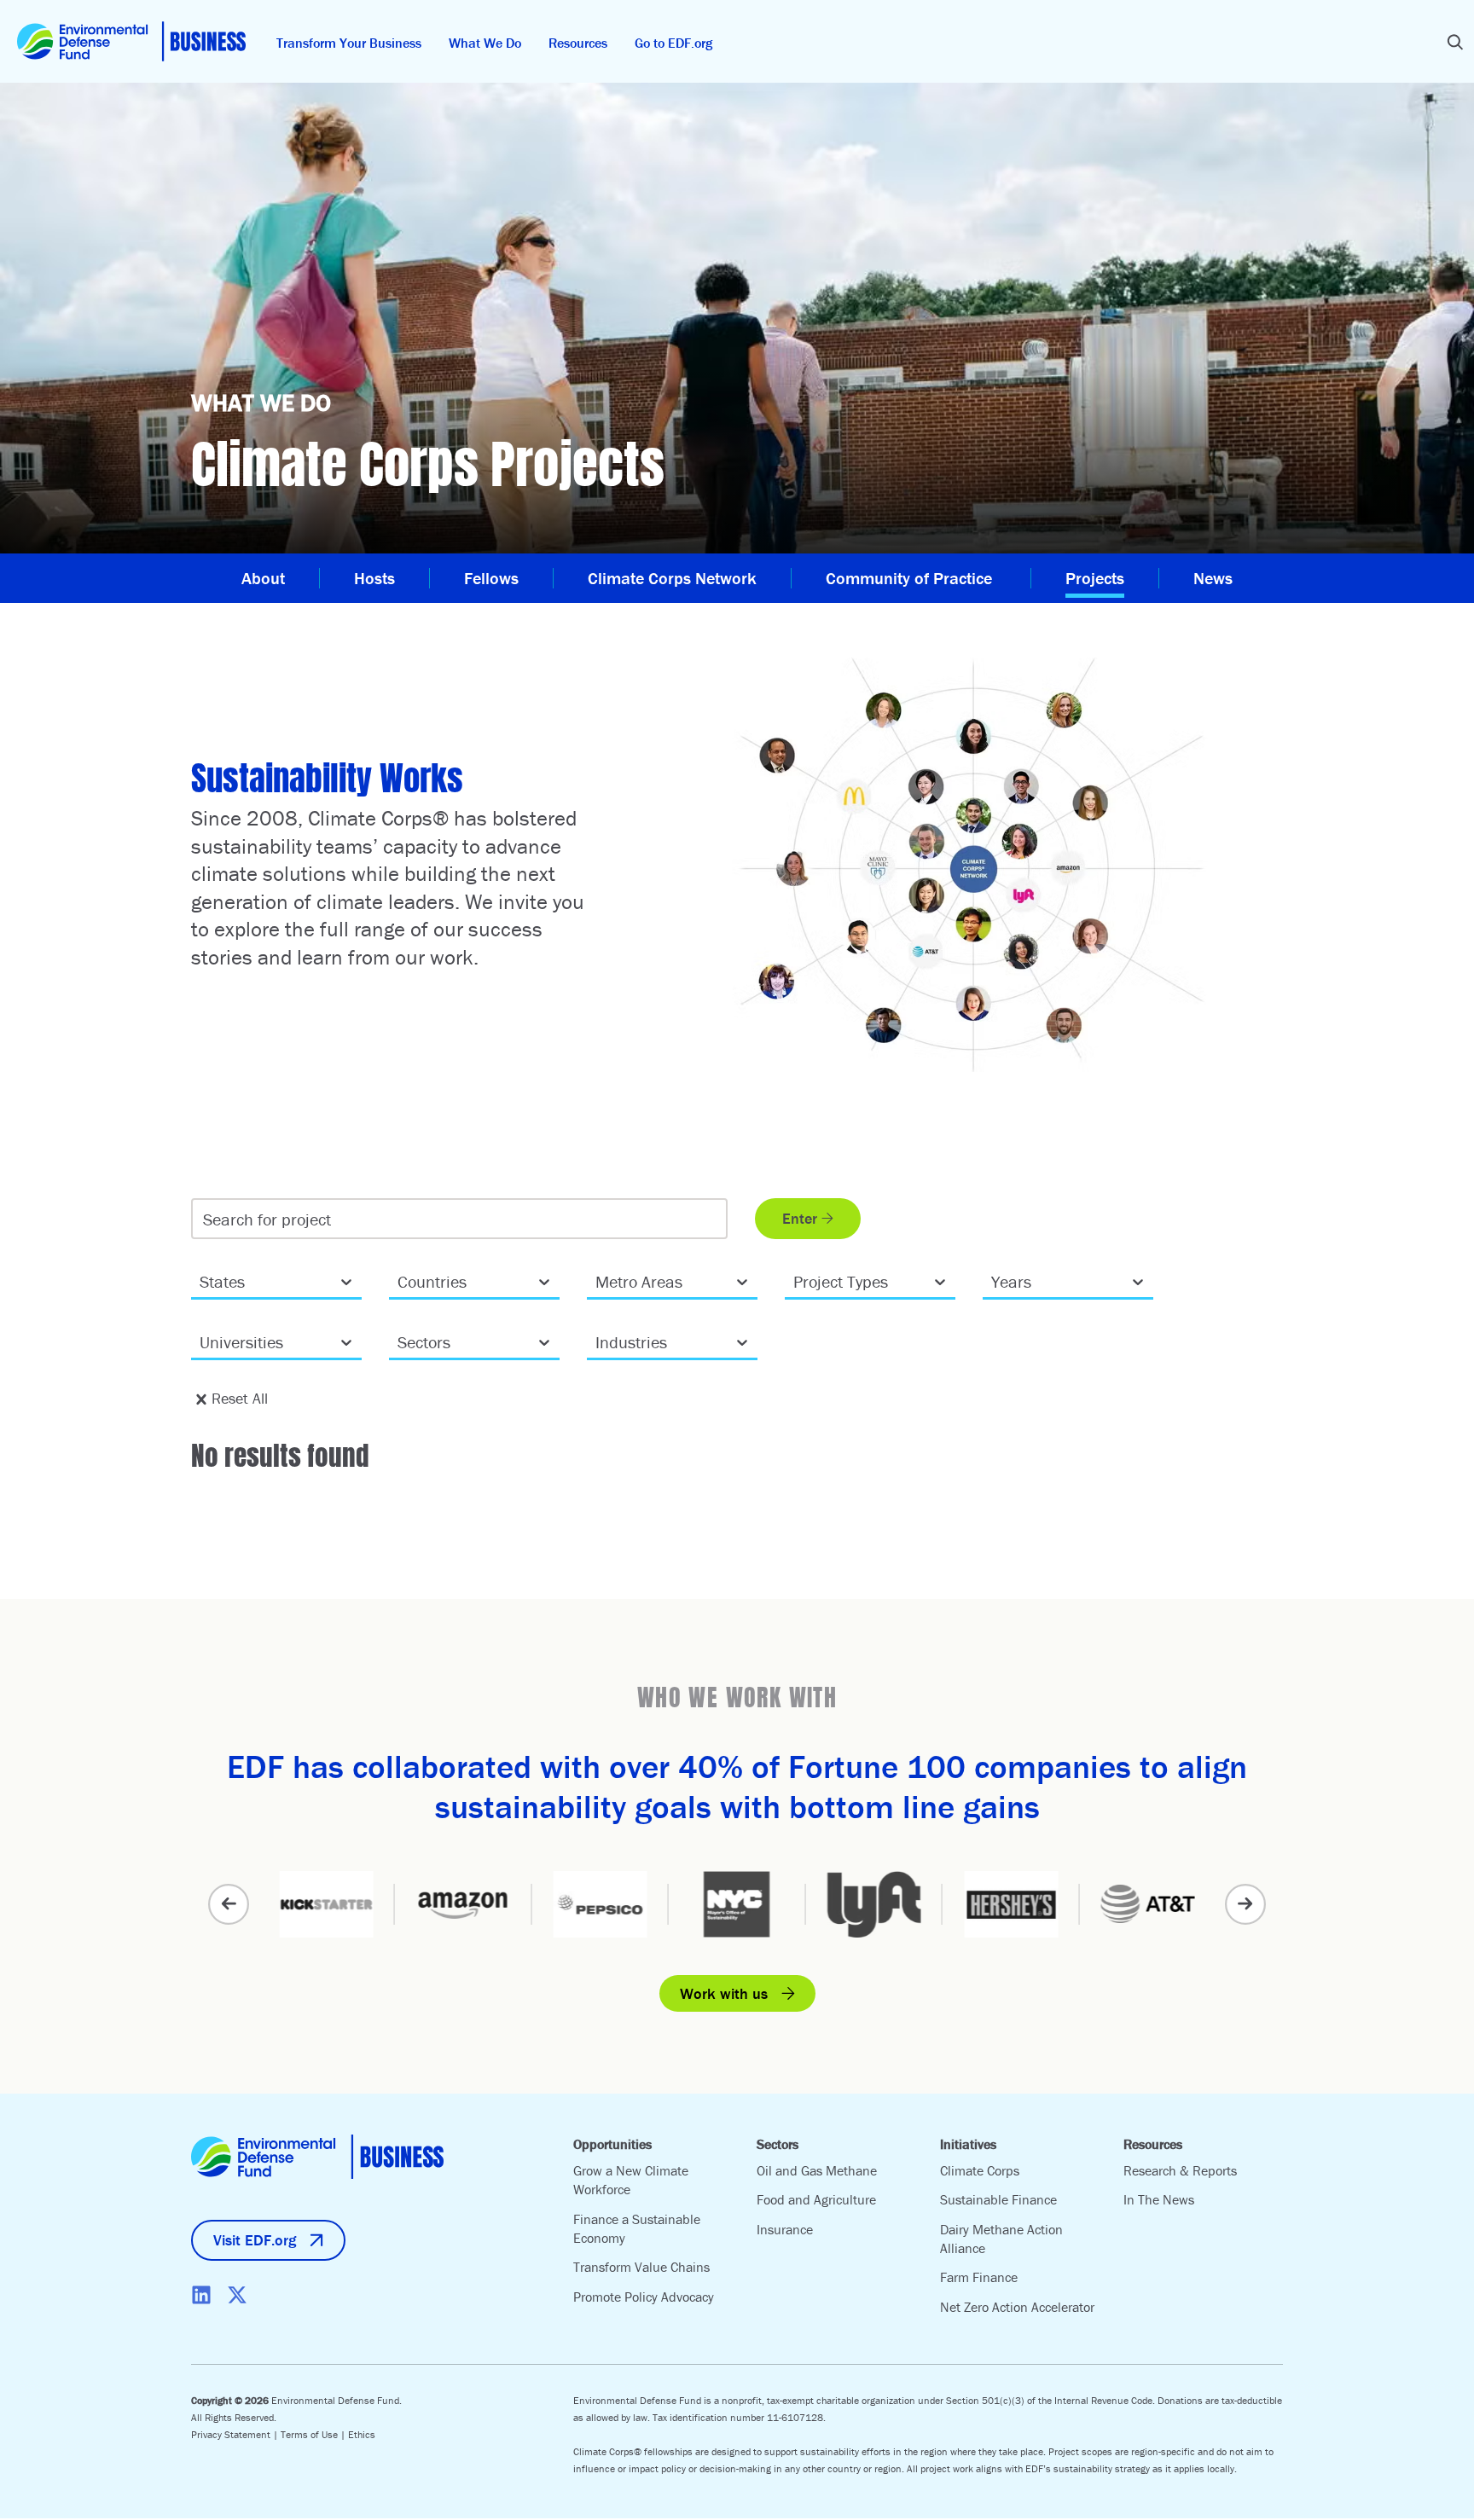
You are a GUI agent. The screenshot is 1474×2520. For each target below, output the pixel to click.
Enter (800, 1218)
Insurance (785, 2229)
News (1213, 578)
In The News (1159, 2199)
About (263, 578)
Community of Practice (911, 578)
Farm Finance (979, 2277)
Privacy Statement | (236, 2434)
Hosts (374, 578)
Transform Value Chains (641, 2267)
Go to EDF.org (673, 43)
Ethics (362, 2434)
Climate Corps (980, 2170)
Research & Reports (1180, 2170)
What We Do (485, 43)
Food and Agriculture (816, 2199)
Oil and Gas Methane (817, 2170)
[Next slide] (1245, 1904)
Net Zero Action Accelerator (1017, 2307)
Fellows (491, 578)
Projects (1095, 578)
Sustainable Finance (998, 2199)
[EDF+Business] (131, 41)
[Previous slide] (229, 1904)
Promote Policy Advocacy (644, 2297)
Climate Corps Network (672, 578)
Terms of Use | (314, 2434)
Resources (578, 43)
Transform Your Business (349, 43)
